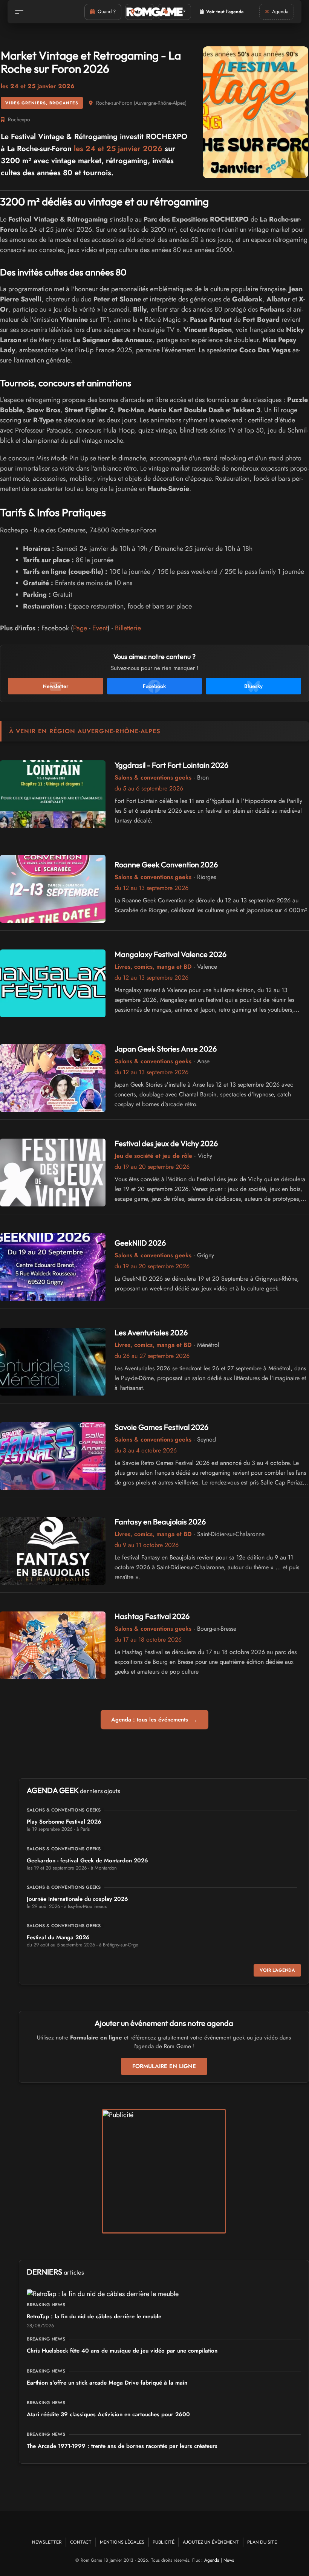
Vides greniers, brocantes (42, 103)
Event (100, 628)
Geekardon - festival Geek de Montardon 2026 (87, 1861)
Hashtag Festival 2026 (152, 1616)
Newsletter (47, 2542)
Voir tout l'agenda (225, 12)
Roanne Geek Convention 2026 (166, 865)
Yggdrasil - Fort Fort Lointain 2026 (171, 765)
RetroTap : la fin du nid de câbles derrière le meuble (94, 2316)
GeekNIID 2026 (140, 1243)
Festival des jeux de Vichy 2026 (166, 1143)
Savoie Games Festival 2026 (161, 1427)
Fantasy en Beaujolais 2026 (160, 1522)
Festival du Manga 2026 (58, 1937)
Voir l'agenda (277, 1970)
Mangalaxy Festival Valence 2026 (171, 954)
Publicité (164, 2542)
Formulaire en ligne (164, 2066)
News (229, 2560)
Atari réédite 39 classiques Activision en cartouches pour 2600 (108, 2414)
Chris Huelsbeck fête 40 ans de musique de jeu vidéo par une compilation (122, 2351)
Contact (81, 2542)
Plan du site (262, 2542)
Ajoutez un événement (211, 2542)
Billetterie (128, 628)
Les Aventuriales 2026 (151, 1332)
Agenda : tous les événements (154, 1720)
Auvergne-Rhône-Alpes (160, 103)
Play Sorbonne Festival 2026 (64, 1822)
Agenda (212, 2560)
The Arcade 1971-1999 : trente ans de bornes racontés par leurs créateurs (122, 2446)
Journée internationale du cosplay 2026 (77, 1899)
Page (80, 628)
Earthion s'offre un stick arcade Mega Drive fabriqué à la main (107, 2383)
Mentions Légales (122, 2542)
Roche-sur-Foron (114, 103)
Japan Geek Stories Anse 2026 (166, 1049)
